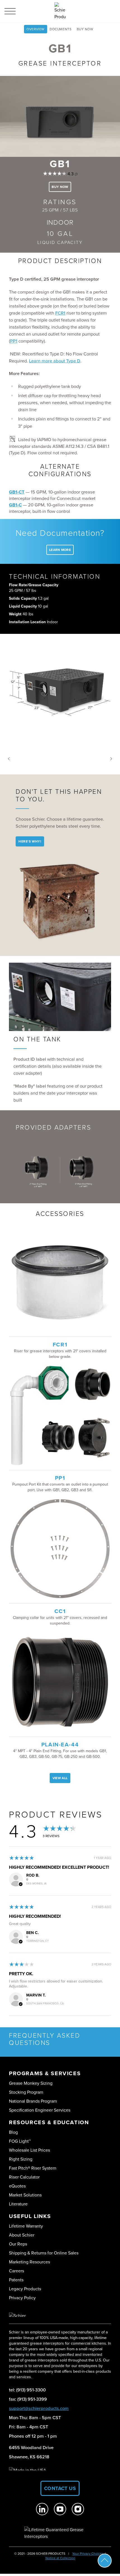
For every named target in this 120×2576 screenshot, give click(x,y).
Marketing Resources (29, 2262)
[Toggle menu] (10, 11)
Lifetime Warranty (26, 2226)
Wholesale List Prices (29, 2150)
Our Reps (18, 2244)
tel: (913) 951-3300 (27, 2390)
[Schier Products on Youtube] (60, 2509)
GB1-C (15, 505)
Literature (18, 2204)
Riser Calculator (24, 2177)
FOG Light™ (20, 2141)
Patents (16, 2280)
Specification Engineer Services (40, 2110)
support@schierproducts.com (39, 2408)
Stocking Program (26, 2092)
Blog (13, 2132)
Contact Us (60, 2488)
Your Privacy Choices (88, 2554)
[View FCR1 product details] (60, 1282)
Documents (61, 29)
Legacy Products (25, 2289)
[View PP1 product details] (60, 1415)
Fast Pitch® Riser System (33, 2168)
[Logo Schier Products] (60, 11)
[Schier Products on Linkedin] (42, 2509)
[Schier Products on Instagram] (78, 2509)
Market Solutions (25, 2195)
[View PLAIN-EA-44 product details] (60, 1682)
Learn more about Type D (55, 361)
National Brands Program (33, 2101)
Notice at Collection (60, 2558)
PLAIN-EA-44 (60, 1745)
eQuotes (17, 2186)
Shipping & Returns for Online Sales (44, 2253)
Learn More (60, 550)
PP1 (14, 341)
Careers (16, 2271)
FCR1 (60, 313)
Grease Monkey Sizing (31, 2083)
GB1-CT (17, 492)
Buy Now (85, 29)
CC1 (60, 1611)
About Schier (22, 2235)
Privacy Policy (22, 2298)
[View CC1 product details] (60, 1549)
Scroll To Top (105, 2561)
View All (60, 1778)
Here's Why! (30, 841)
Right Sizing (21, 2159)
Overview (36, 29)
